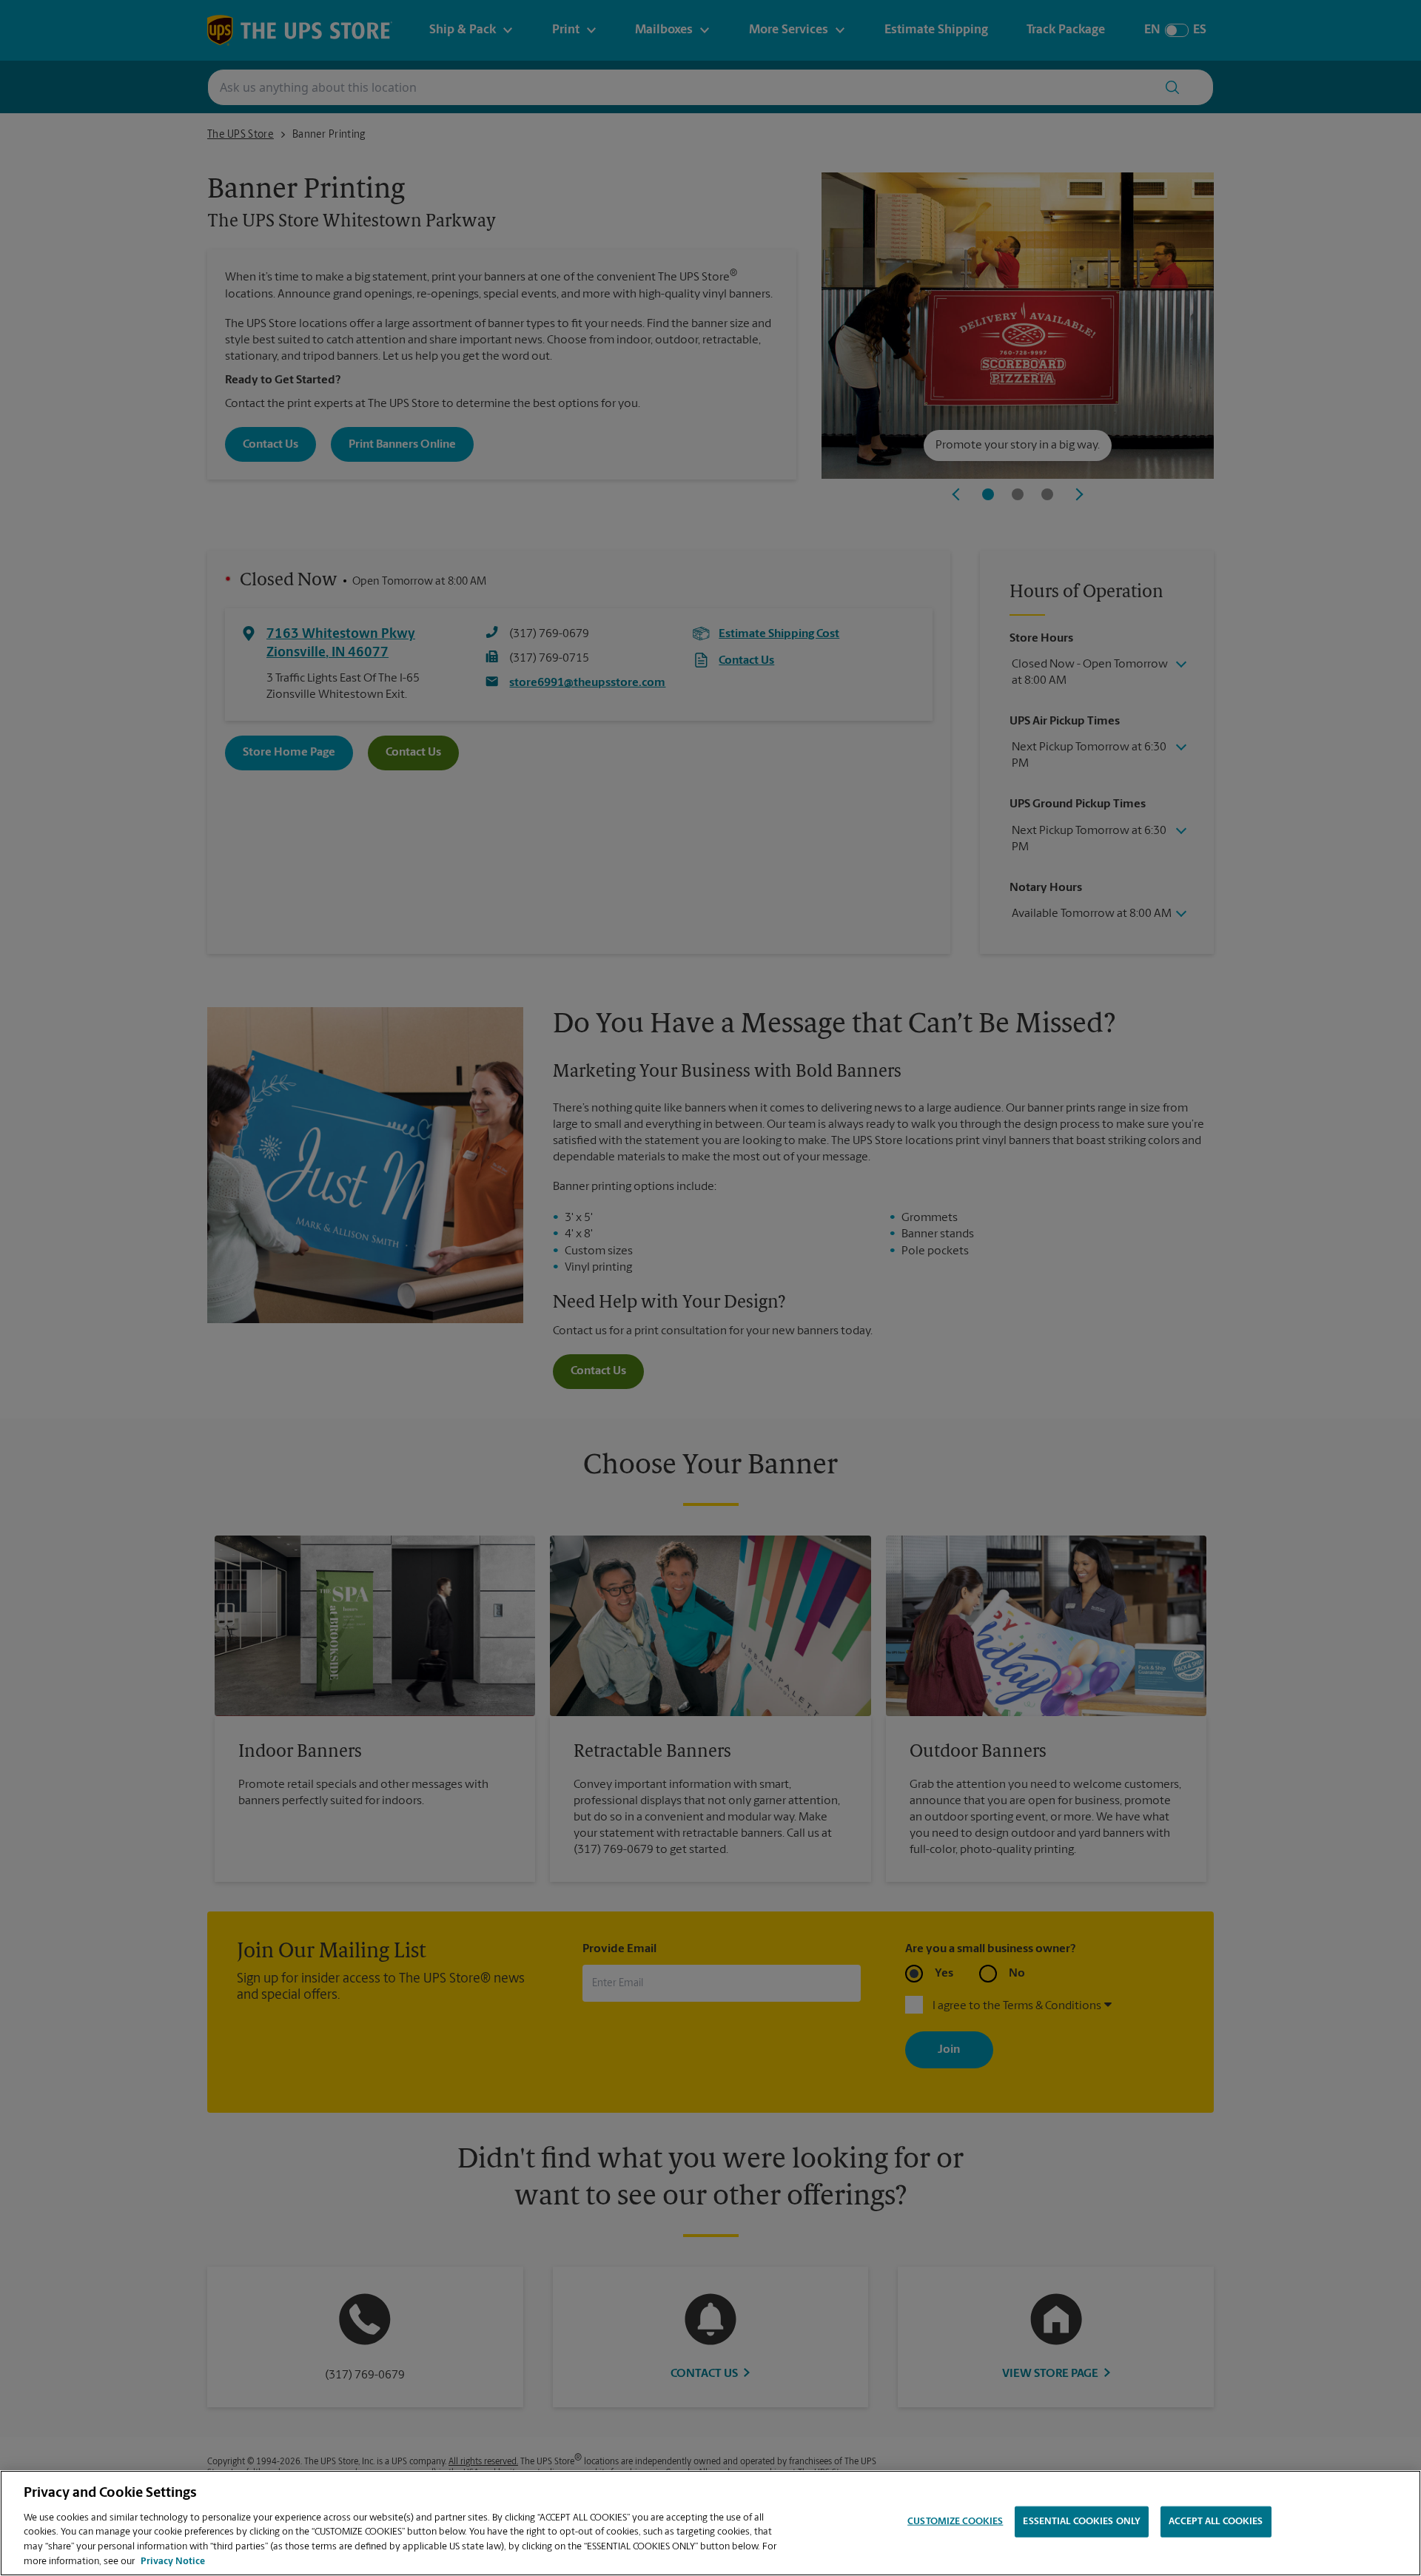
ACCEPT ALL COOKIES (1216, 2522)
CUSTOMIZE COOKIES (955, 2522)
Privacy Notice (173, 2561)
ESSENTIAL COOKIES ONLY (1082, 2522)
